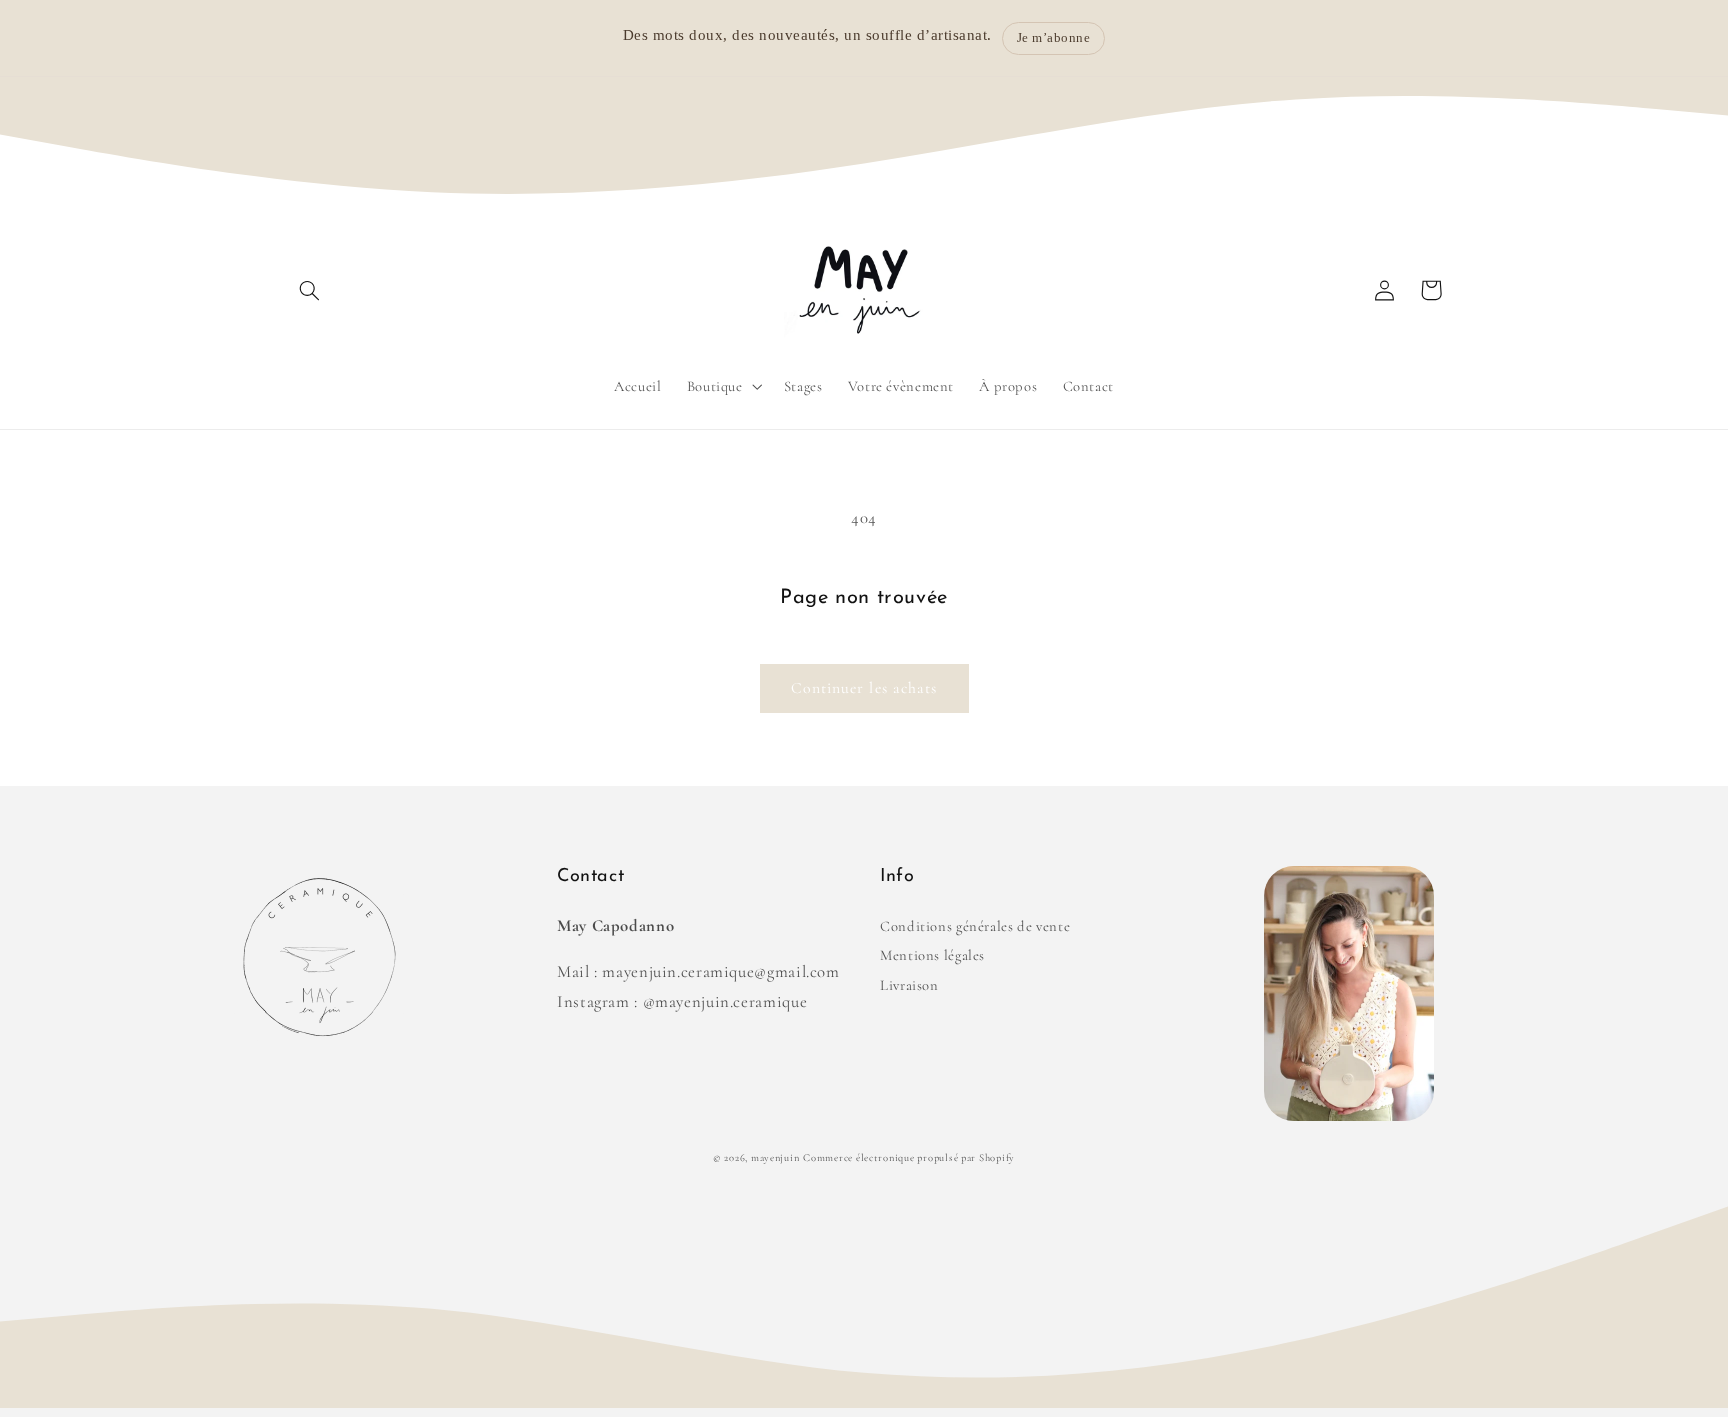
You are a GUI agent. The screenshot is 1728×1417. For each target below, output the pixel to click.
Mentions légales (932, 955)
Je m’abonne (1054, 37)
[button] (310, 290)
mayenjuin (775, 1157)
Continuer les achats (864, 688)
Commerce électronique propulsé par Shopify (909, 1157)
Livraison (909, 985)
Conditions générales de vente (975, 926)
